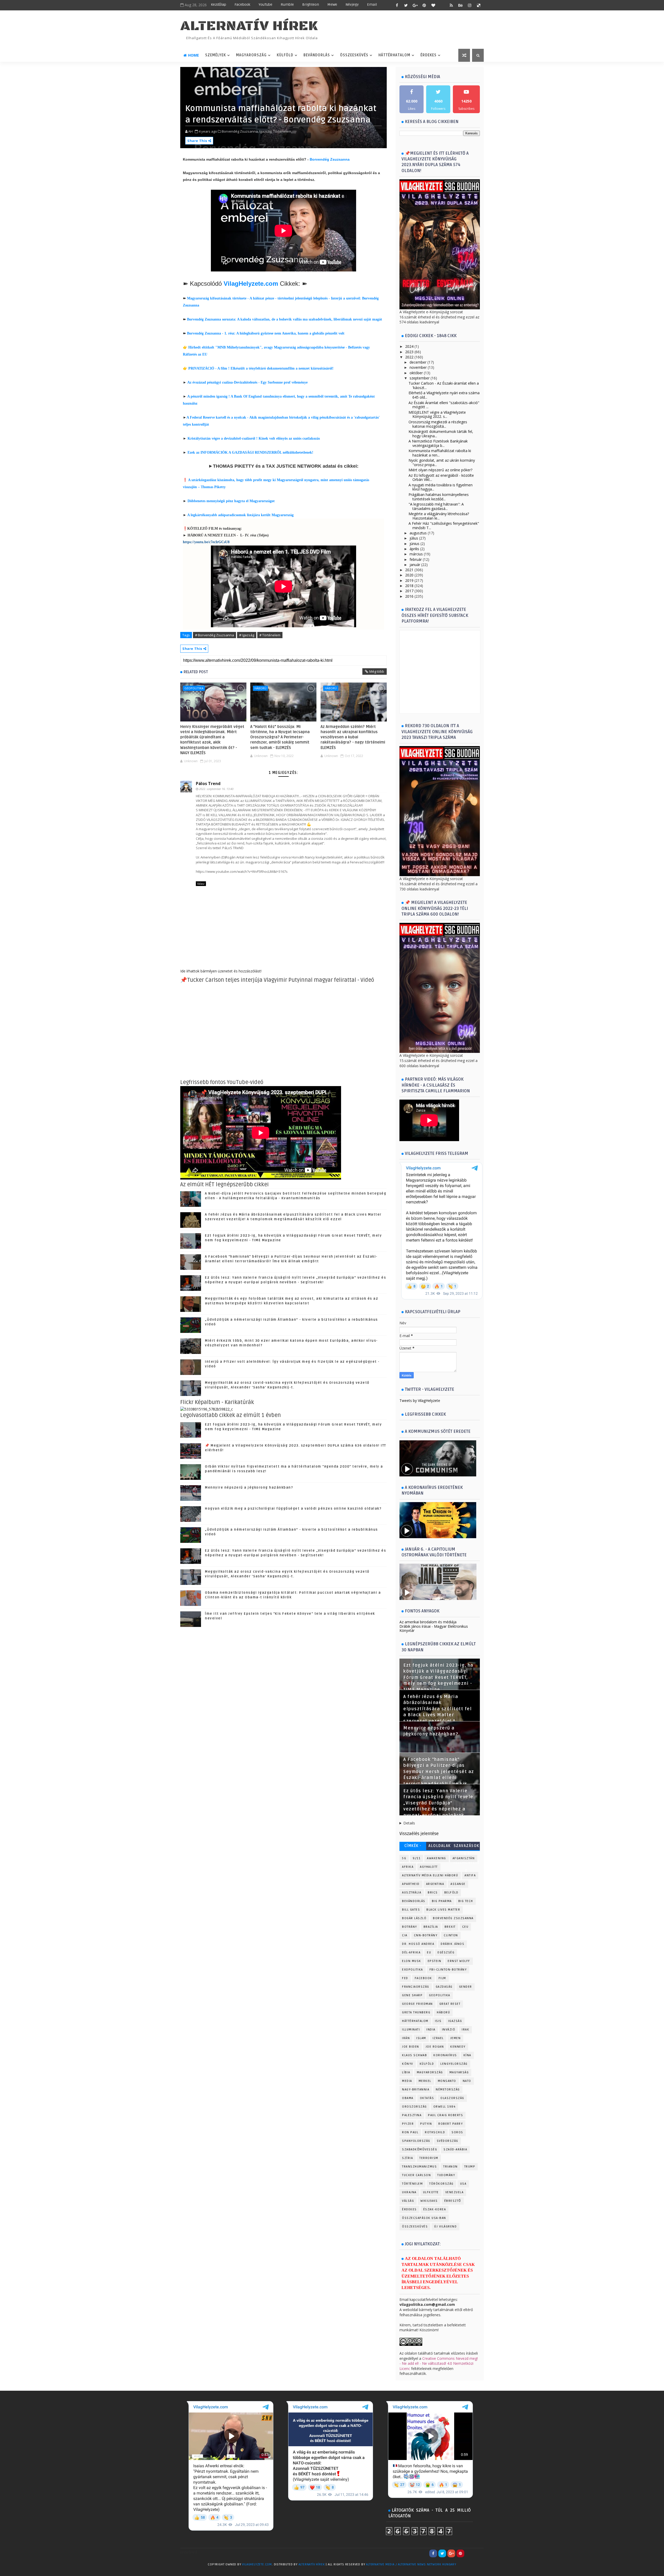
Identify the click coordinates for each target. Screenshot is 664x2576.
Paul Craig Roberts (445, 2115)
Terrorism (429, 2158)
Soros (457, 2132)
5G (404, 1858)
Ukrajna (409, 2192)
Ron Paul (410, 2132)
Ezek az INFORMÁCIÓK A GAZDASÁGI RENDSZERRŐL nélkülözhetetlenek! (250, 452)
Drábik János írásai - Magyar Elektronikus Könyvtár (434, 1628)
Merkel (425, 2081)
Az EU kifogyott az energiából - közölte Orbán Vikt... (441, 478)
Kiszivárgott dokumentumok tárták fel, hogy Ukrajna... (441, 434)
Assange (458, 1884)
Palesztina (412, 2115)
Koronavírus (445, 2055)
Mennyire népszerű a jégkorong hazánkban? (249, 1488)
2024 (409, 346)
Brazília (431, 1927)
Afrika (408, 1867)
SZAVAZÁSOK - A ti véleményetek (466, 1847)
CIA (405, 1935)
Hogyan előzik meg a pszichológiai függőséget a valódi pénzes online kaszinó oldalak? (293, 1509)
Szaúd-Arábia (455, 2149)
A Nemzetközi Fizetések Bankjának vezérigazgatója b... (438, 443)
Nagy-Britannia (416, 2090)
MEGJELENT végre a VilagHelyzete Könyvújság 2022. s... (437, 414)
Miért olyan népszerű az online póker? (440, 470)
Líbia (406, 2072)
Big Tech (466, 1901)
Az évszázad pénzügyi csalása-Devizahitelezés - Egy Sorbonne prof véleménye (247, 382)
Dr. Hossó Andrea (418, 1944)
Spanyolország (416, 2141)
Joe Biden (411, 2047)
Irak (465, 2030)
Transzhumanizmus (419, 2167)
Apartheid (411, 1884)
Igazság (455, 2021)
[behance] (460, 5)
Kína (467, 2055)
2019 (409, 580)
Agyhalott (429, 1867)
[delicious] (479, 5)
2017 (409, 591)
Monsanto (447, 2081)
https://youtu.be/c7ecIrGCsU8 (206, 542)
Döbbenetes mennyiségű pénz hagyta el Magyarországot (231, 501)
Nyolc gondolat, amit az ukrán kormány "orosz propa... (442, 462)
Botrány (410, 1927)
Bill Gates (411, 1910)
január (415, 565)
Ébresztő (453, 2201)
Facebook (242, 5)
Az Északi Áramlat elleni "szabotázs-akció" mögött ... (444, 405)
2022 (409, 357)
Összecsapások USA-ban (424, 2218)
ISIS (438, 2021)
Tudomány (446, 2175)
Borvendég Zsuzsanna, (240, 131)
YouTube (265, 5)
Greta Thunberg (416, 2012)
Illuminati (411, 2030)
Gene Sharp (412, 1995)
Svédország (448, 2141)
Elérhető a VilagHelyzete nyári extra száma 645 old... (444, 395)
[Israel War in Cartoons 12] (207, 1409)
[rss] (451, 5)
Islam (421, 2038)
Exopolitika (413, 1970)
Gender (466, 1987)
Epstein (435, 1961)
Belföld (451, 1893)
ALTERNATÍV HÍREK (249, 26)
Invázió (449, 2030)
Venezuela (455, 2192)
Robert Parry (451, 2124)
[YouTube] (469, 2553)
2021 (409, 570)
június (414, 544)
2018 (409, 586)
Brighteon (311, 5)
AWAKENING (437, 1858)
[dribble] (442, 5)
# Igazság (247, 635)
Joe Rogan (435, 2047)
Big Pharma (442, 1901)
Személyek (216, 55)
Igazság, (266, 131)
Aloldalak (440, 1846)
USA (463, 2184)
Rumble (287, 5)
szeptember (420, 378)
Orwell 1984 (445, 2107)
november (418, 367)
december (418, 362)
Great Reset (450, 2004)
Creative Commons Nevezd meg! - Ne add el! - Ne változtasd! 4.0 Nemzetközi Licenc (439, 2363)
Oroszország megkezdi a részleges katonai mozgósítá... (438, 424)
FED (405, 1978)
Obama (408, 2098)
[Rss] (479, 2553)
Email (372, 5)
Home (193, 55)
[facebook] (397, 5)
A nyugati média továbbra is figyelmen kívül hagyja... (441, 487)
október (416, 373)
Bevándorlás (317, 55)
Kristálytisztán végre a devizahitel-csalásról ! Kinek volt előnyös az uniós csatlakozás (254, 438)
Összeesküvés (354, 55)
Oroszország (414, 2107)
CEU (465, 1927)
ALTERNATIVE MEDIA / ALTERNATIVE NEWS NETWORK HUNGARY (411, 2564)
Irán (406, 2038)
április (414, 549)
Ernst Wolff (459, 1961)
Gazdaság (444, 1987)
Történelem (412, 2184)
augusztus (418, 533)
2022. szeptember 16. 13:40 (216, 789)
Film (442, 1978)
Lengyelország (454, 2064)
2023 (409, 352)
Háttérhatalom (394, 55)
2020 (409, 575)
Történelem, (283, 131)
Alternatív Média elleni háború (430, 1875)
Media (407, 2081)
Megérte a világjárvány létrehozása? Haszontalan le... (439, 516)
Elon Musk (412, 1961)
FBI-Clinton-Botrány (448, 1970)
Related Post (196, 672)
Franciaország (416, 1987)
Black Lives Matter (443, 1910)
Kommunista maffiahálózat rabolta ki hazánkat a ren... (440, 453)
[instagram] (469, 5)
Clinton (451, 1935)
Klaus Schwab (414, 2055)
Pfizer (408, 2124)
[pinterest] (424, 5)
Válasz (201, 884)
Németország (448, 2090)
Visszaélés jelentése (419, 1834)
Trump (470, 2167)
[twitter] (406, 5)
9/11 (417, 1858)
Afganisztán (464, 1858)
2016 (409, 596)
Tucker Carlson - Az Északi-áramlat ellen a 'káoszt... (444, 385)
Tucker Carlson (416, 2175)
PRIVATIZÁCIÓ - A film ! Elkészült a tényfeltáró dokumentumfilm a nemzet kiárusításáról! (261, 368)
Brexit (450, 1927)
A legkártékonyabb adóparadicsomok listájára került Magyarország (240, 515)
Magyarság (459, 2072)
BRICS (433, 1893)
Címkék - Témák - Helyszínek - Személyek (413, 1847)
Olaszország (452, 2098)
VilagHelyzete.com (251, 284)
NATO (467, 2081)
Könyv (408, 2064)
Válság (408, 2201)
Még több (377, 671)
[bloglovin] (433, 5)
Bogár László (414, 1918)
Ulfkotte (431, 2192)
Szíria (407, 2158)
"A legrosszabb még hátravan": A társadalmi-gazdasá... (436, 506)
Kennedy (458, 2047)
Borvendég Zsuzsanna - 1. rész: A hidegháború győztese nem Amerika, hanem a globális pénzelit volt (266, 333)
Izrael (438, 2038)
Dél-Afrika (411, 1953)
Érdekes (428, 55)
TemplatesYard (191, 2571)
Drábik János (452, 1944)
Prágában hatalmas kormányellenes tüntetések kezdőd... (439, 497)
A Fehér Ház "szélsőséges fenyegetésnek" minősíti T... (444, 526)
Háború (260, 688)
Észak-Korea (435, 2209)
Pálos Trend (208, 783)
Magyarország (251, 55)
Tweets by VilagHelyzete (420, 1401)
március (416, 554)
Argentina (435, 1884)
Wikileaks (429, 2201)
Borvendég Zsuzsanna (330, 159)
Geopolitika (194, 688)
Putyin (426, 2124)
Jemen (456, 2038)
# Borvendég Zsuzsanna (215, 635)
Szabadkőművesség (420, 2149)
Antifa (470, 1875)
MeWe (332, 5)
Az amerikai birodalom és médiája (428, 1622)
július (414, 538)
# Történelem (270, 635)
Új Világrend (445, 2227)
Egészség (446, 1953)
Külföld (285, 55)
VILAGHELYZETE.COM (257, 2564)
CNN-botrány (426, 1935)
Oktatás (427, 2098)
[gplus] (415, 5)
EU (429, 1953)
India (431, 2030)
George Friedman (417, 2004)
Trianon (451, 2167)
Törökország (441, 2184)
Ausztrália (412, 1893)
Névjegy (352, 5)
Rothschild (435, 2132)
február (416, 559)
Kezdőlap (219, 5)
